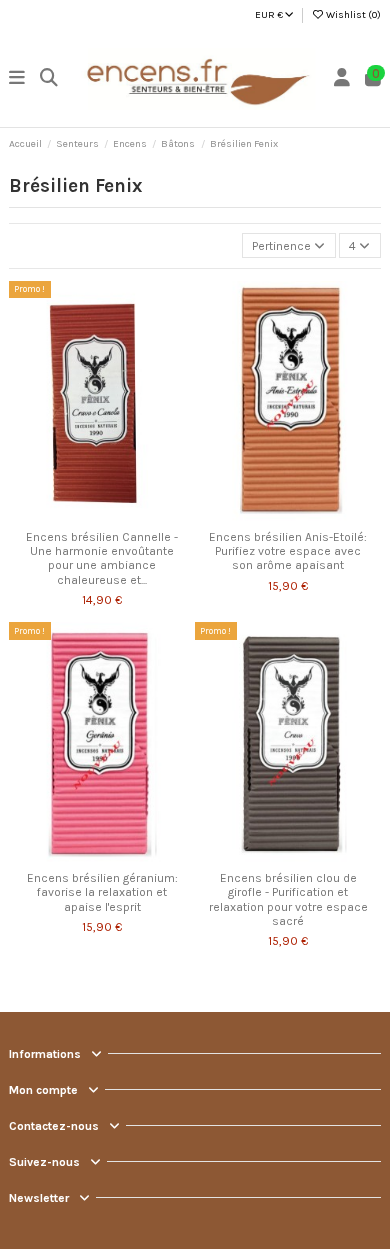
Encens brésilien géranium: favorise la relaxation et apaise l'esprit (102, 892)
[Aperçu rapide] (126, 515)
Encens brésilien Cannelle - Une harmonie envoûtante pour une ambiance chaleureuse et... (102, 558)
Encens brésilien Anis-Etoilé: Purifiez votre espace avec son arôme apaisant (288, 551)
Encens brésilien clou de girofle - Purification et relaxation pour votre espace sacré (288, 899)
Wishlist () (352, 15)
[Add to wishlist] (78, 515)
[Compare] (101, 515)
